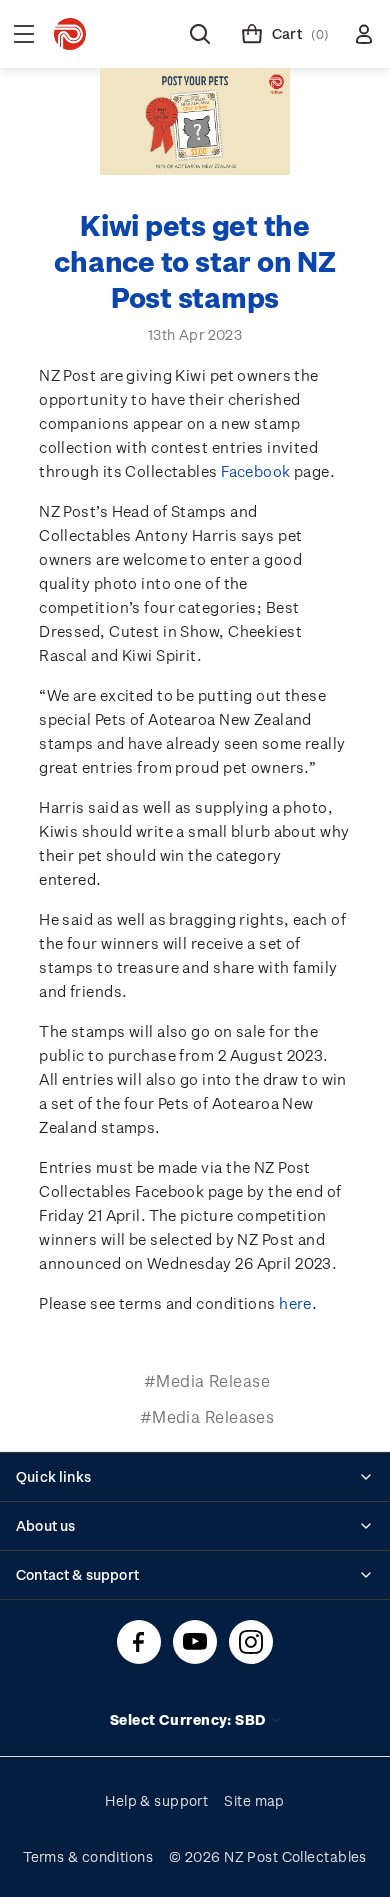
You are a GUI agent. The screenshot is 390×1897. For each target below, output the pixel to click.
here (295, 1303)
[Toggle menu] (24, 34)
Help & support (156, 1800)
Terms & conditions (88, 1856)
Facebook (256, 471)
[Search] (200, 34)
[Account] (364, 34)
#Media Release (207, 1380)
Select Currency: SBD (189, 1719)
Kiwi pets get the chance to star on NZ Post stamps (194, 260)
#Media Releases (207, 1416)
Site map (254, 1800)
